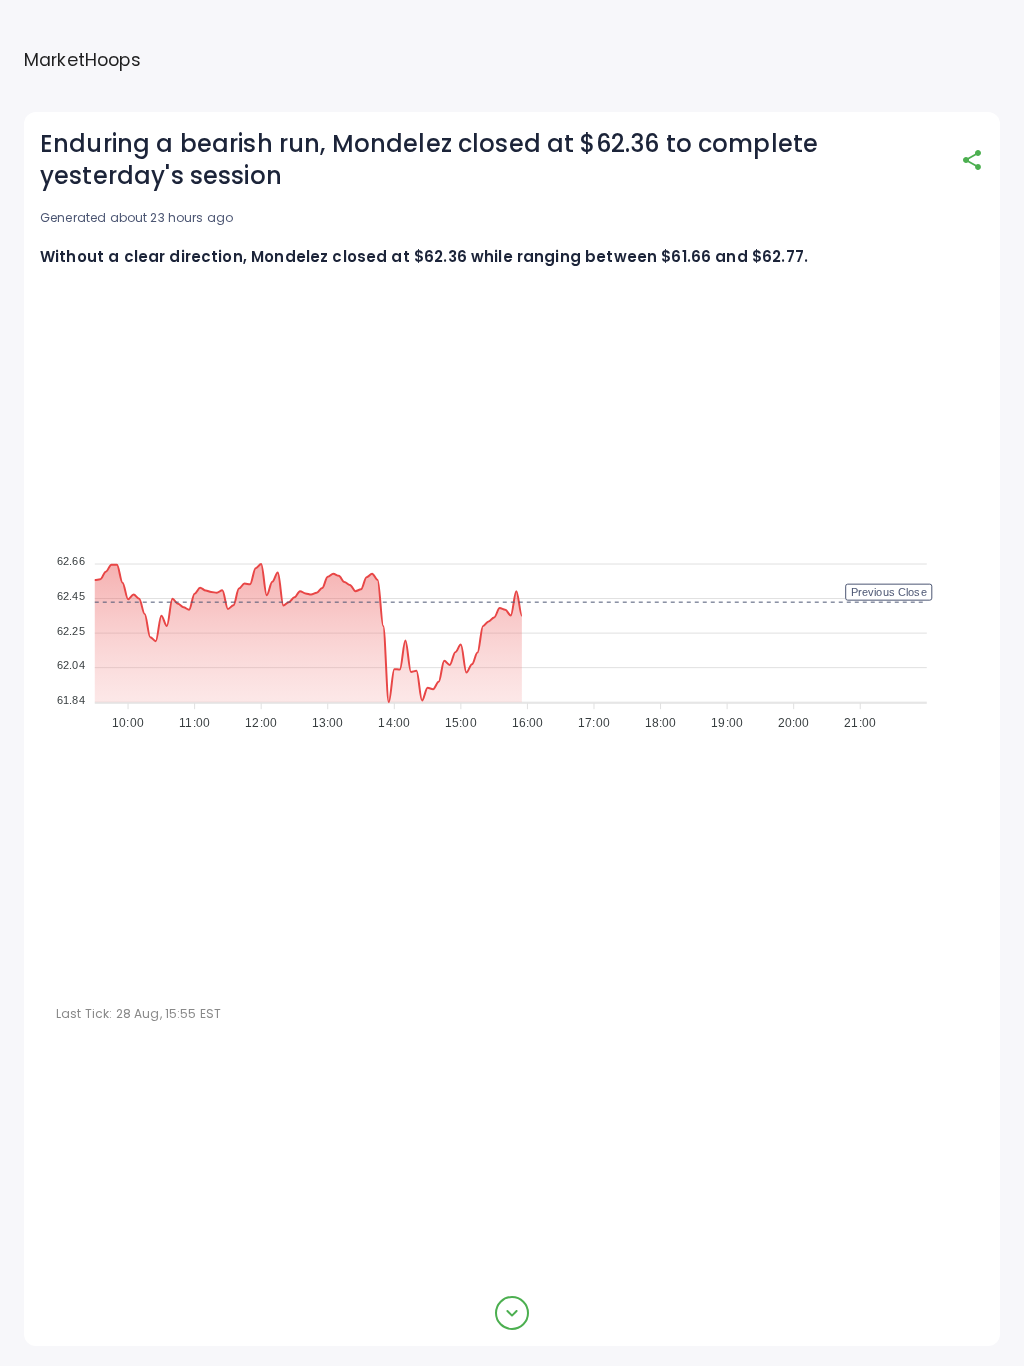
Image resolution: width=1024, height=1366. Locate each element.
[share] (972, 160)
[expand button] (512, 1313)
